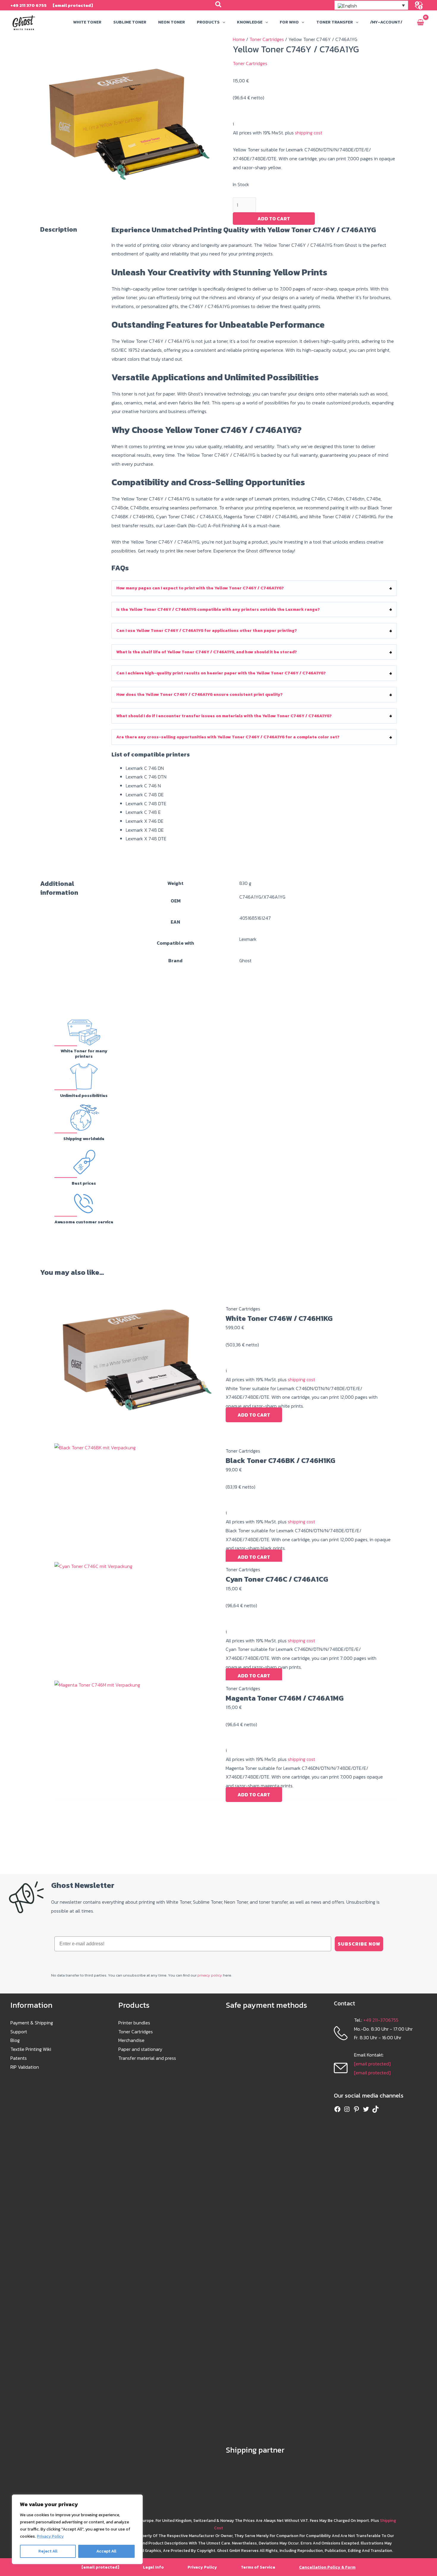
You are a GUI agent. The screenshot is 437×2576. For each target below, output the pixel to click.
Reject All (48, 2551)
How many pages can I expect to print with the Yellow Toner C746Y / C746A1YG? (200, 588)
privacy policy (210, 1975)
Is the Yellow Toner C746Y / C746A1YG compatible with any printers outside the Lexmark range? (218, 609)
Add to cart (274, 219)
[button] (219, 5)
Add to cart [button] (254, 1415)
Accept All (106, 2551)
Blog (15, 2040)
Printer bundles (134, 2023)
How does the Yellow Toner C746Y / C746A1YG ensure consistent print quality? (199, 694)
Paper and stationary (140, 2049)
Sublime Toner (130, 22)
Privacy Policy (50, 2536)
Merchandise (131, 2040)
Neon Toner (172, 22)
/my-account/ (386, 22)
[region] (77, 2529)
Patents (19, 2058)
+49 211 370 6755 (29, 5)
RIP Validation (25, 2067)
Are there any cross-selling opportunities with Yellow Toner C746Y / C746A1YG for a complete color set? (228, 737)
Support (19, 2032)
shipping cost (309, 133)
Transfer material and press (147, 2058)
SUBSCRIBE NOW (359, 1944)
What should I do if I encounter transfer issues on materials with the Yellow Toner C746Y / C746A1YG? (224, 716)
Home (239, 39)
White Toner (87, 22)
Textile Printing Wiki (31, 2049)
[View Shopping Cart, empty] (420, 23)
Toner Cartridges (267, 39)
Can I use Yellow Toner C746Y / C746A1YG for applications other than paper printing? (207, 631)
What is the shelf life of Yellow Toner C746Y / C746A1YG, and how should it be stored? (207, 652)
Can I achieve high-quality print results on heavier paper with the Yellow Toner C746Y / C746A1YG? (221, 673)
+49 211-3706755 (381, 2020)
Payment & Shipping (32, 2023)
